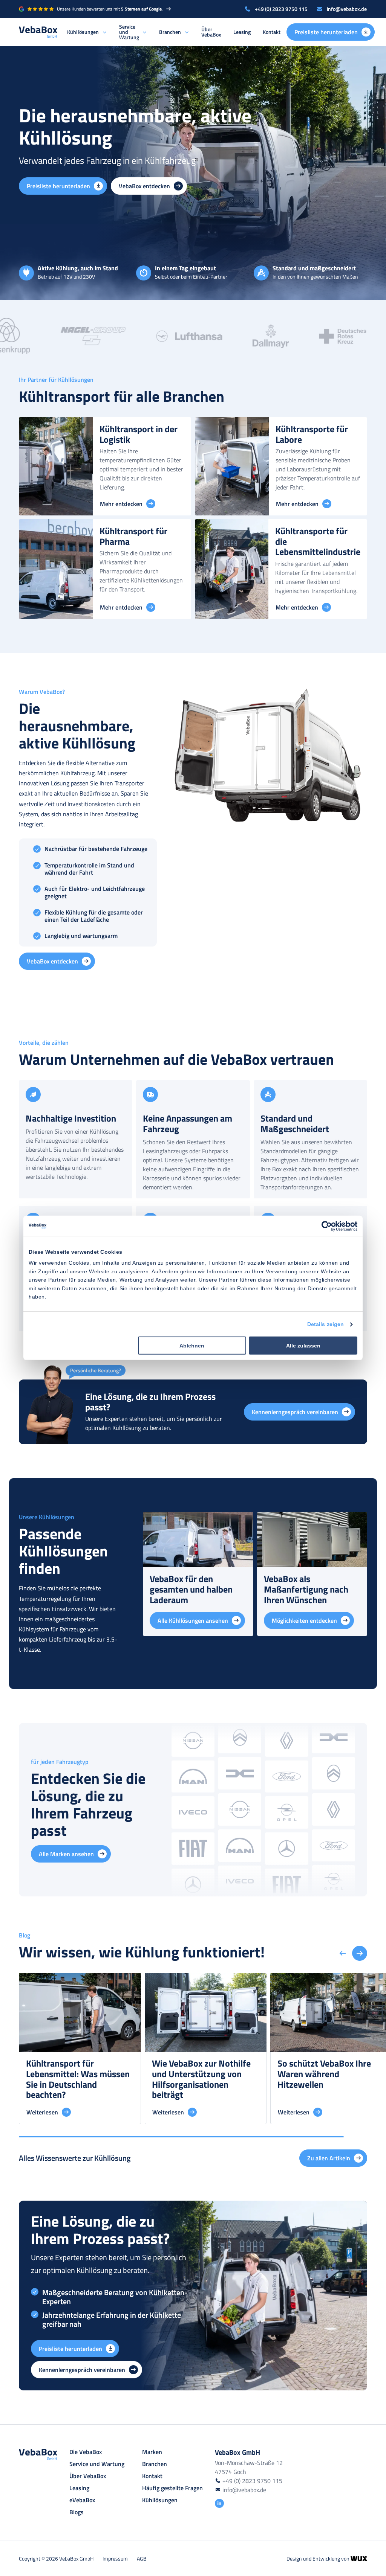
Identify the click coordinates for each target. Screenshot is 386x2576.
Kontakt (272, 32)
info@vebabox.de (347, 9)
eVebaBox (82, 2500)
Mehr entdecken (121, 504)
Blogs (77, 2512)
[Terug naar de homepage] (38, 32)
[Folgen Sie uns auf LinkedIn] (219, 2503)
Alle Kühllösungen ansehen (193, 1620)
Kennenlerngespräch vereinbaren (295, 1412)
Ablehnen (192, 1346)
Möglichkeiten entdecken (304, 1620)
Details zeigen (325, 1324)
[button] (360, 1953)
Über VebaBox (211, 32)
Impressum (115, 2558)
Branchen (170, 32)
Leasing (242, 32)
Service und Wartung (129, 32)
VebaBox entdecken (144, 186)
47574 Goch (231, 2472)
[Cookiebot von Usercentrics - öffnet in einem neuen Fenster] (324, 1226)
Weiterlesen (42, 2112)
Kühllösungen (83, 32)
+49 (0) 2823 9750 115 (281, 9)
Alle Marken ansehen (66, 1854)
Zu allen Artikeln (329, 2158)
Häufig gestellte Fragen (172, 2488)
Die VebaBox (86, 2452)
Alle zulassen (303, 1346)
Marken (152, 2452)
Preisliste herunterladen (326, 32)
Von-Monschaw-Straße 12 (249, 2463)
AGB (142, 2558)
